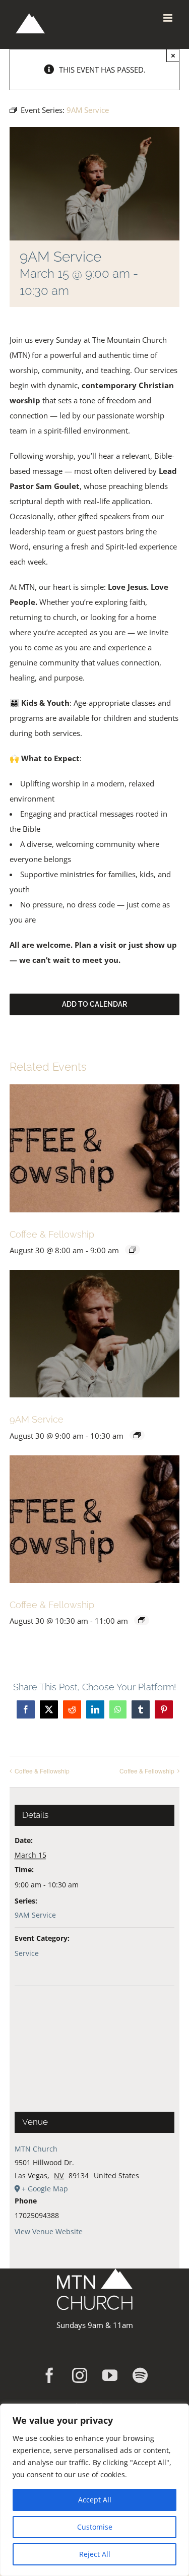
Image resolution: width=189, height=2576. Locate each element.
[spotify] (140, 2375)
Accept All (95, 2500)
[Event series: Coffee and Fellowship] (133, 1250)
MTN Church (36, 2149)
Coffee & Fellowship (52, 1234)
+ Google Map (45, 2189)
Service (27, 1953)
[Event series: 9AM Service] (137, 1435)
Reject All (95, 2554)
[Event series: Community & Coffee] (142, 1620)
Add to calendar (94, 1004)
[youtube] (110, 2375)
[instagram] (80, 2375)
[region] (94, 2490)
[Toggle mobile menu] (169, 18)
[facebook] (49, 2375)
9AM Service (37, 1419)
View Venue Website (49, 2231)
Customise (95, 2527)
